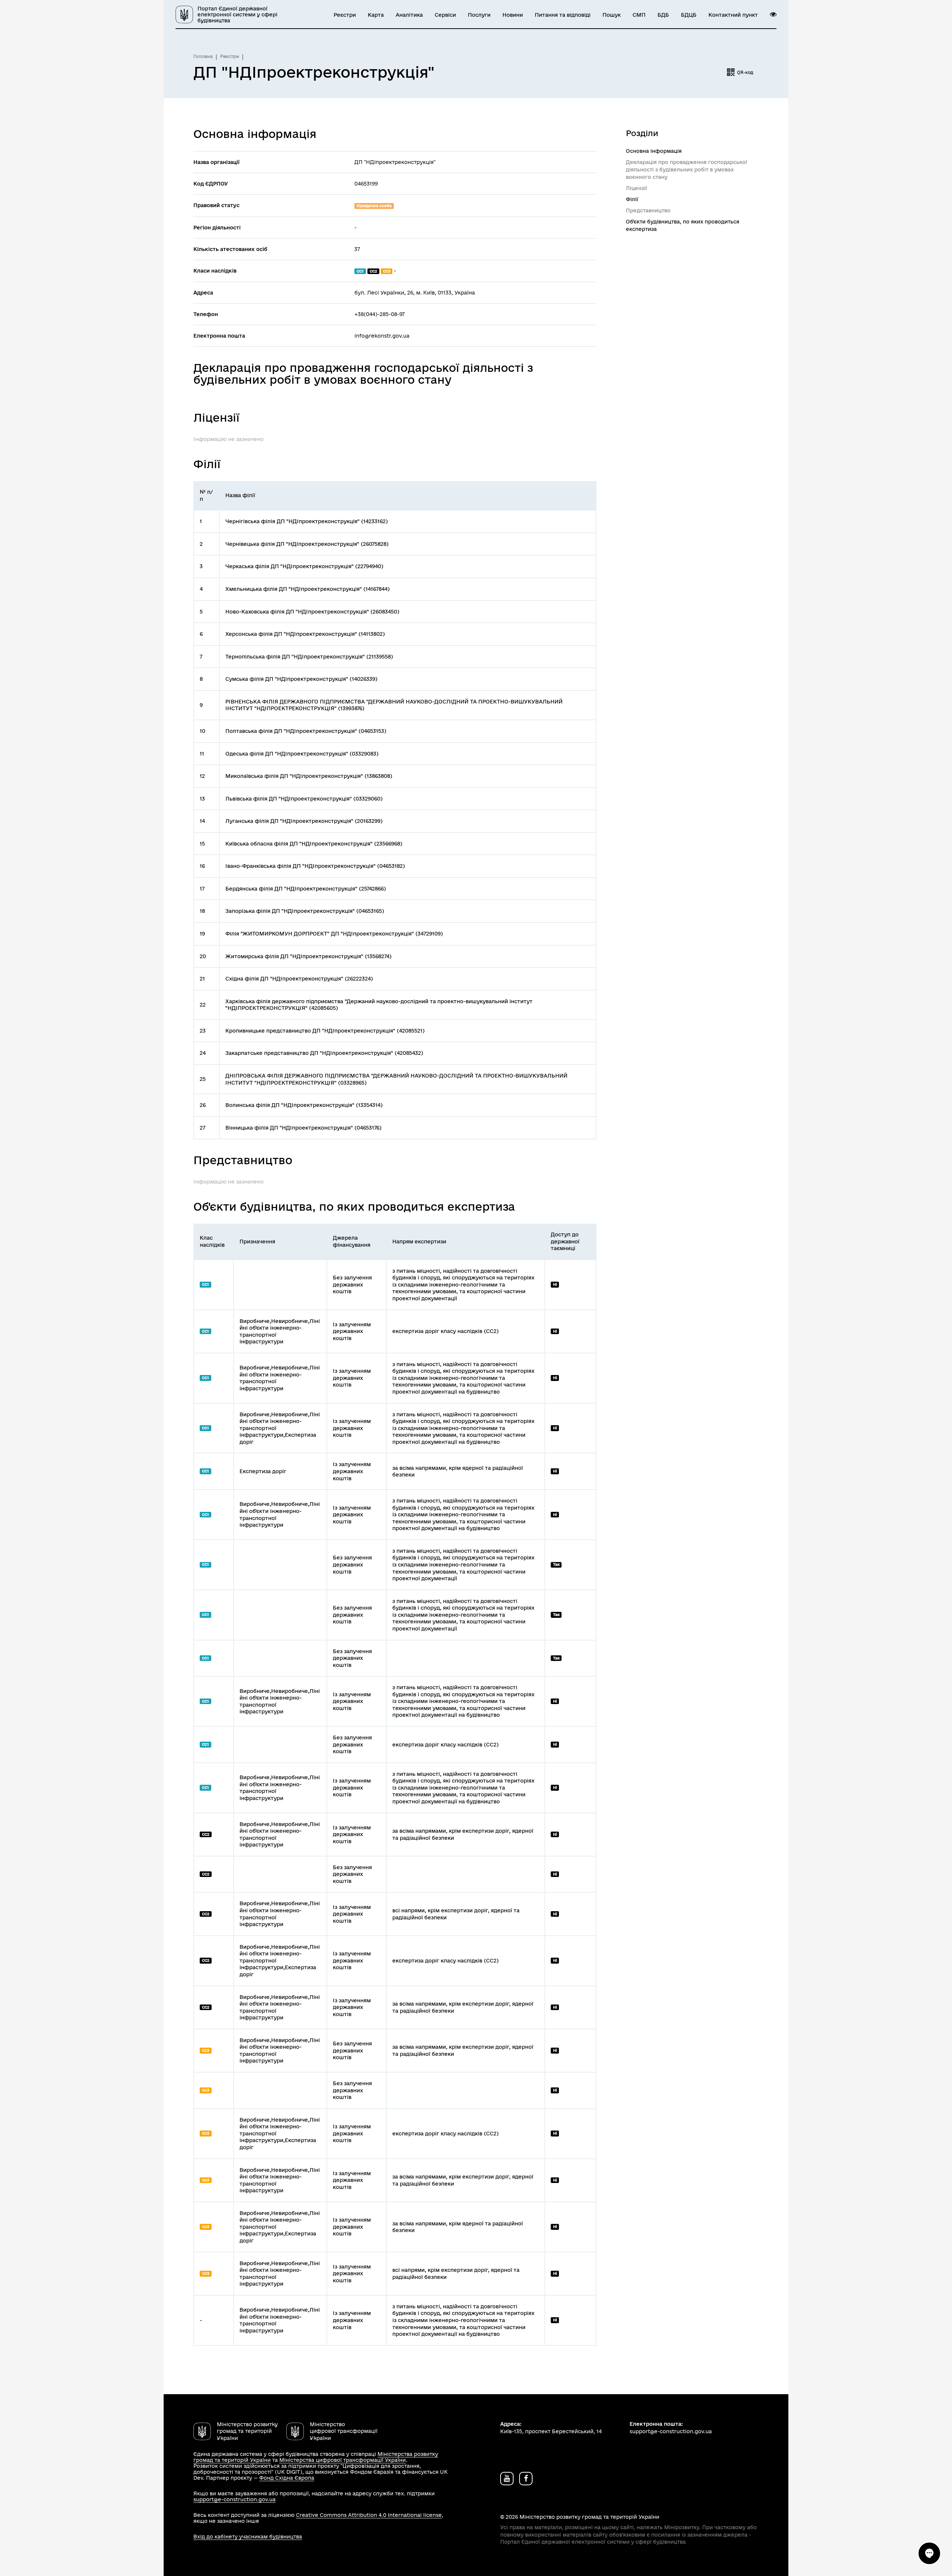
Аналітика (409, 15)
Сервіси (445, 15)
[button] (773, 15)
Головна (203, 56)
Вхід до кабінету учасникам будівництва (248, 2537)
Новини (513, 15)
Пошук (612, 15)
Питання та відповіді (563, 15)
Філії (632, 199)
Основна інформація (654, 151)
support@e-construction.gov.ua (234, 2499)
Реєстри (345, 15)
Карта (376, 15)
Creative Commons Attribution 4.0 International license (369, 2515)
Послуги (479, 15)
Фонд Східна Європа (287, 2478)
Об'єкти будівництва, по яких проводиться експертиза (683, 225)
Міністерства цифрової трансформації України (342, 2460)
